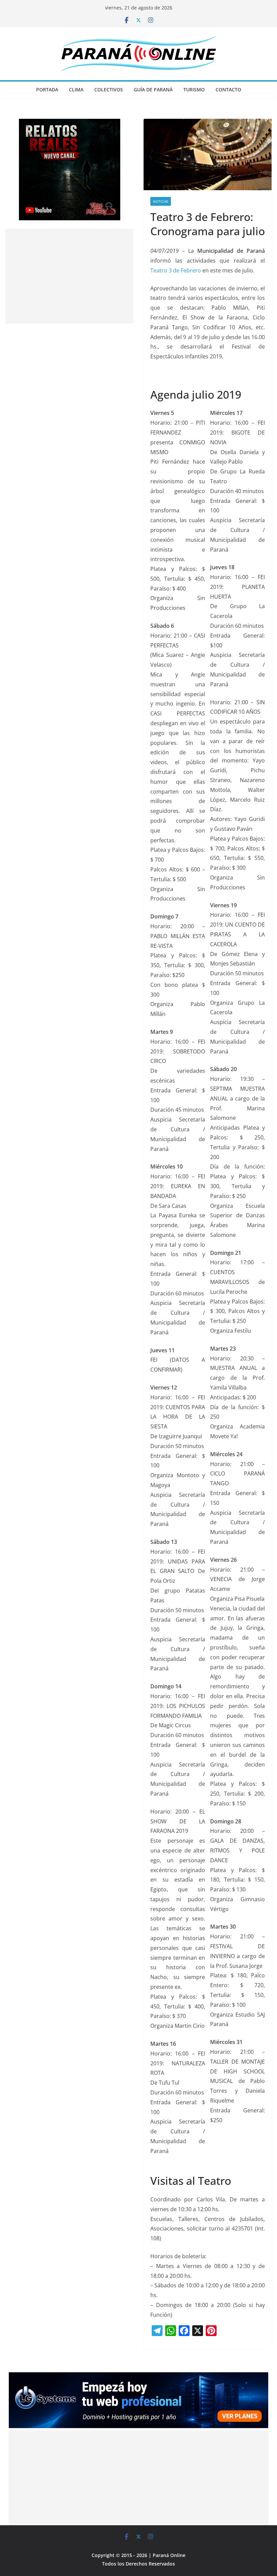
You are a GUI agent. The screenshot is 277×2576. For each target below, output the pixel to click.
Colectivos (109, 90)
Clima (76, 90)
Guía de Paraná (153, 90)
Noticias (161, 201)
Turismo (194, 90)
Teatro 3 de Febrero (176, 270)
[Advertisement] (69, 276)
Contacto (228, 90)
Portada (47, 90)
